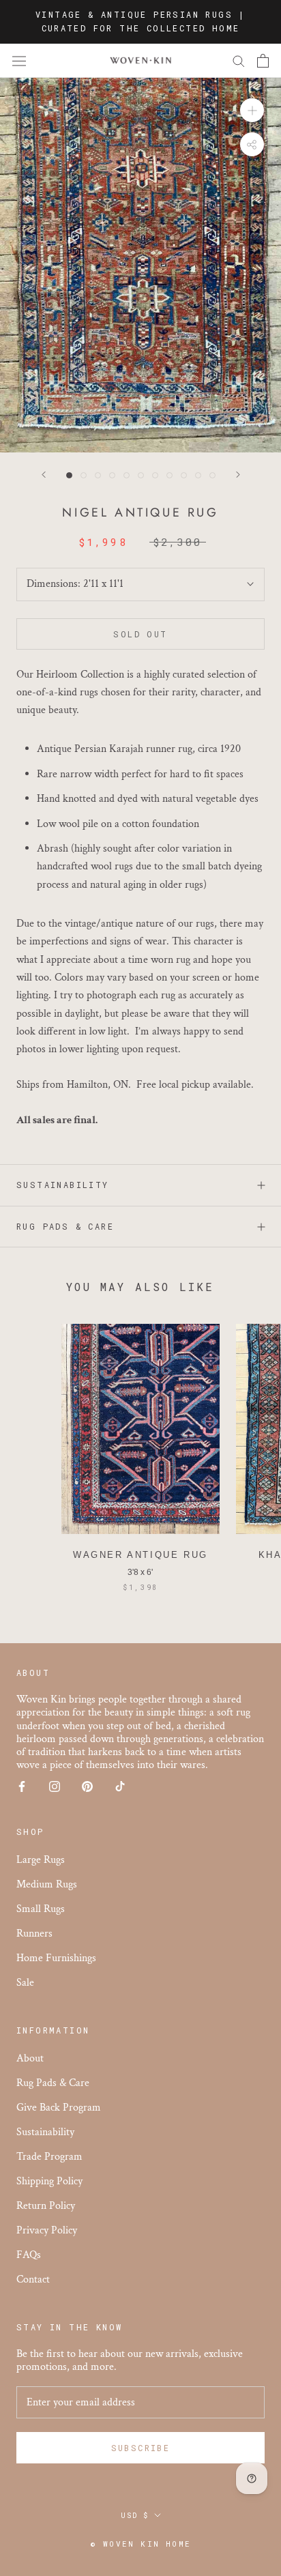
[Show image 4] (112, 475)
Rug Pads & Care (65, 1226)
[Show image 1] (69, 475)
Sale (25, 1983)
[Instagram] (55, 1785)
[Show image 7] (155, 475)
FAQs (29, 2255)
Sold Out (140, 634)
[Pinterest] (87, 1785)
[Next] (238, 475)
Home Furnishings (56, 1958)
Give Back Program (59, 2108)
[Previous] (44, 475)
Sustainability (63, 1185)
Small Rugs (41, 1909)
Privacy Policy (47, 2230)
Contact (33, 2280)
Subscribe (141, 2448)
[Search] (239, 60)
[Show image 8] (169, 475)
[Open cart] (263, 61)
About (30, 2058)
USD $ (135, 2516)
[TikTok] (120, 1785)
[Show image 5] (127, 475)
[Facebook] (22, 1785)
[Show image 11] (212, 475)
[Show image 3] (98, 475)
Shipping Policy (49, 2181)
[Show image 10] (198, 475)
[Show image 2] (84, 475)
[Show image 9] (184, 475)
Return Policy (46, 2206)
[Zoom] (252, 110)
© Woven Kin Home (140, 2544)
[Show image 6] (141, 475)
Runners (34, 1934)
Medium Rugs (47, 1884)
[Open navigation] (19, 61)
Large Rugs (41, 1860)
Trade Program (49, 2157)
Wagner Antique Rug (140, 1555)
